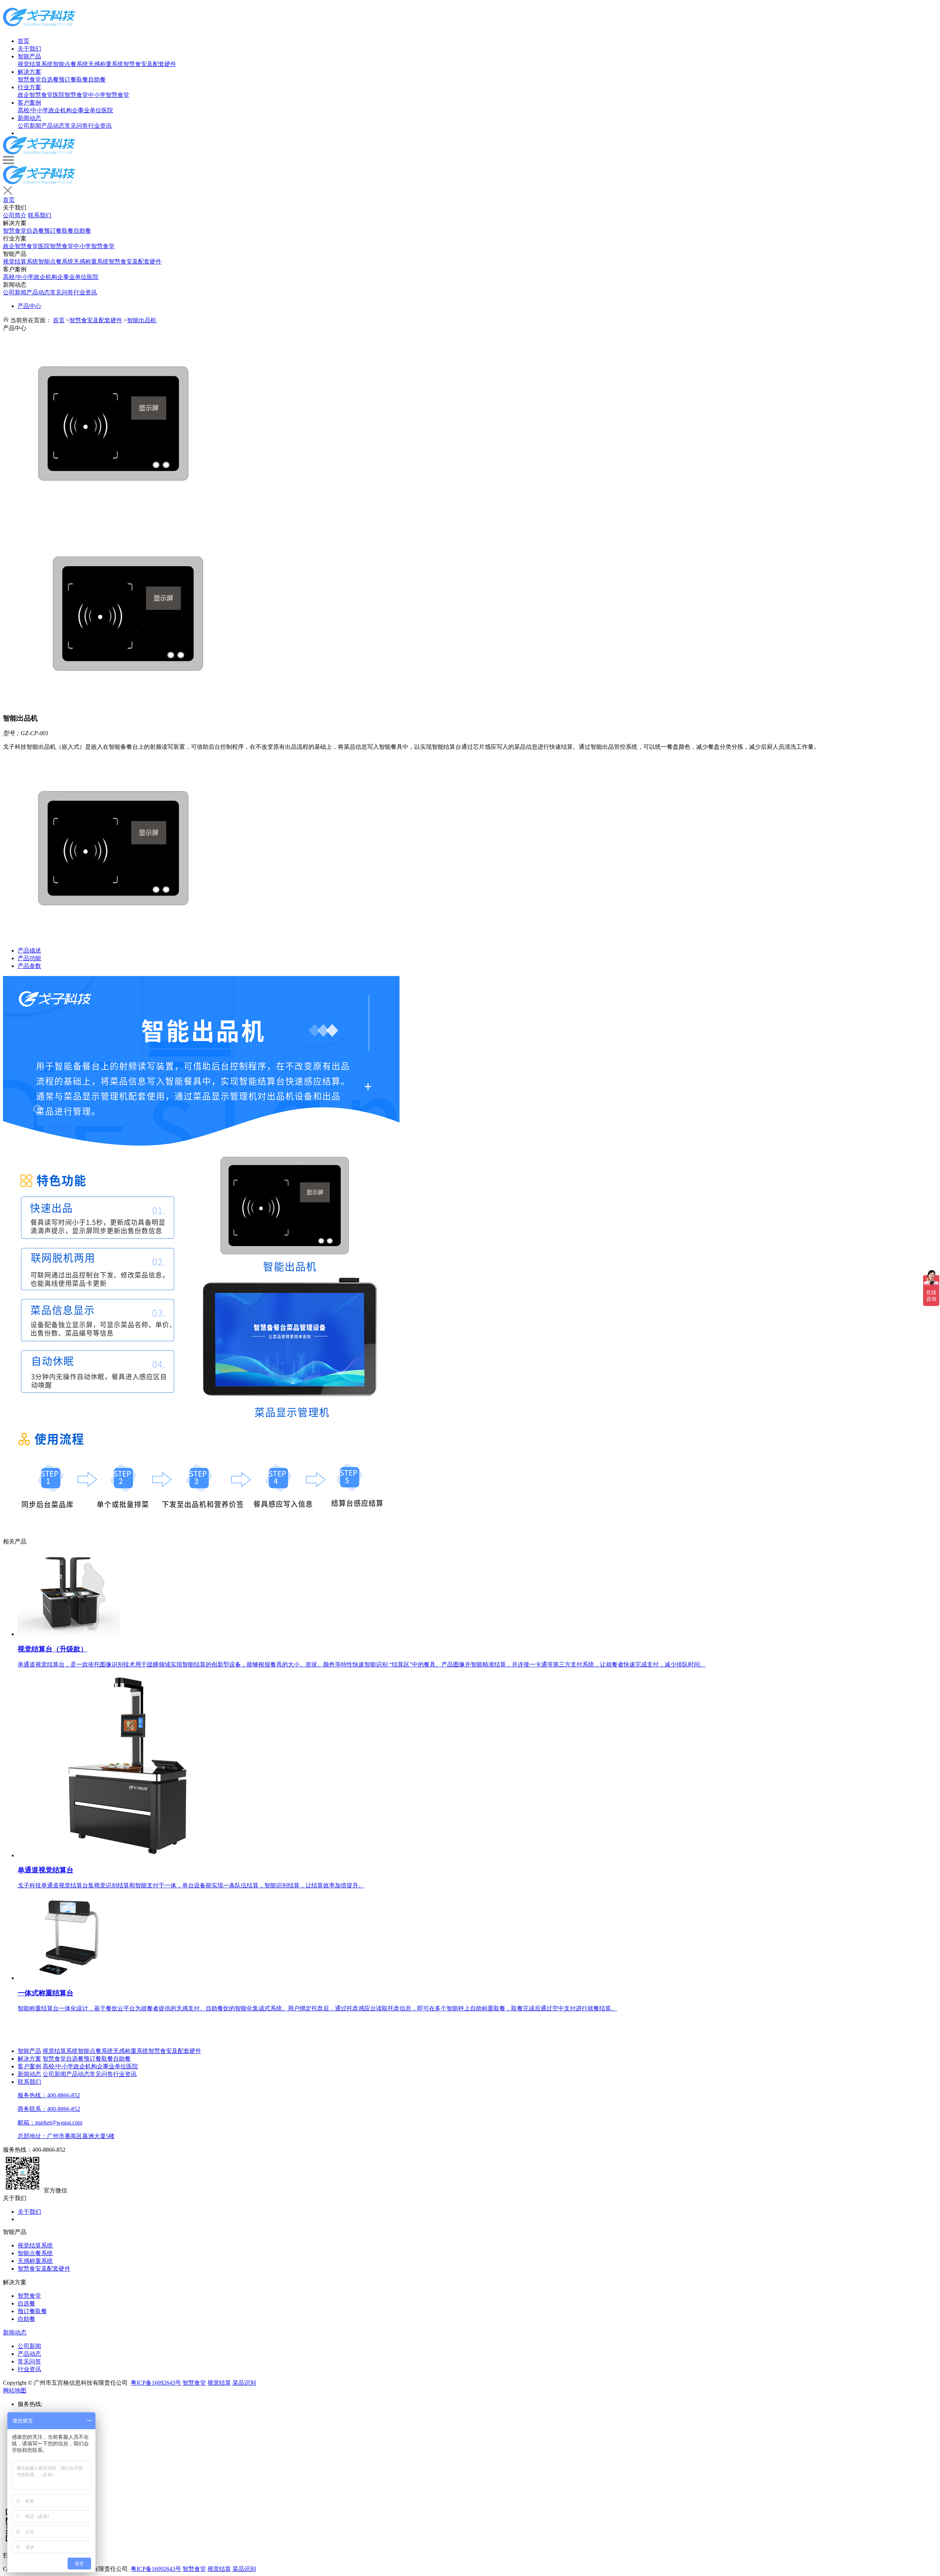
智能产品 (29, 56)
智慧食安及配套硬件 (150, 64)
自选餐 (50, 79)
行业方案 (29, 87)
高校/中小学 (33, 110)
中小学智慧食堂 (109, 95)
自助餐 (97, 79)
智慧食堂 (29, 79)
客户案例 (29, 103)
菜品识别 (244, 2383)
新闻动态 (29, 118)
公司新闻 (29, 126)
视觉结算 (219, 2383)
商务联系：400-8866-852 (49, 2109)
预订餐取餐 (73, 79)
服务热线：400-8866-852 (49, 2095)
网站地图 (15, 2390)
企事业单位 (87, 110)
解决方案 (29, 72)
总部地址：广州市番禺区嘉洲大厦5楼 (66, 2136)
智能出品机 (142, 320)
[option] (470, 424)
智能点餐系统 (70, 64)
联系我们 (40, 215)
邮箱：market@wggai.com (50, 2123)
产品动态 (53, 126)
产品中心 (29, 306)
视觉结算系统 (35, 64)
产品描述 (29, 950)
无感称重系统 (106, 64)
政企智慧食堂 (35, 95)
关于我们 (29, 49)
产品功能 (29, 958)
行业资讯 (100, 126)
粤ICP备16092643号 (156, 2383)
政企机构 (60, 110)
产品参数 (29, 966)
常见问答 (76, 126)
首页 (23, 41)
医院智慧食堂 (70, 95)
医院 (107, 110)
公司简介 (15, 215)
